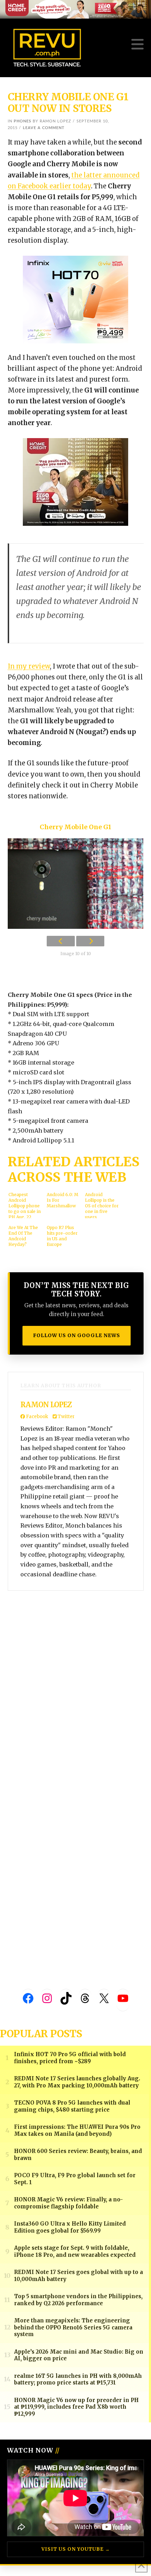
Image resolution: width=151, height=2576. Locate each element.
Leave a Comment (44, 128)
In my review (29, 666)
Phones (22, 121)
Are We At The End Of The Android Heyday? (23, 1236)
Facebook (37, 1417)
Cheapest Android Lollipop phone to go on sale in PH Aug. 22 (25, 1205)
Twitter (66, 1417)
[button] (137, 44)
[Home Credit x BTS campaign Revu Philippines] (75, 9)
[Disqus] (76, 1691)
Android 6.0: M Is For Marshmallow (63, 1200)
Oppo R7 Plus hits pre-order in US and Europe (62, 1236)
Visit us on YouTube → (76, 2549)
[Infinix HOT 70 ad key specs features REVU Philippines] (75, 299)
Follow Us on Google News (77, 1335)
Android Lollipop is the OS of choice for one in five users (102, 1205)
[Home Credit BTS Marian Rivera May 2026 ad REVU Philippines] (75, 481)
